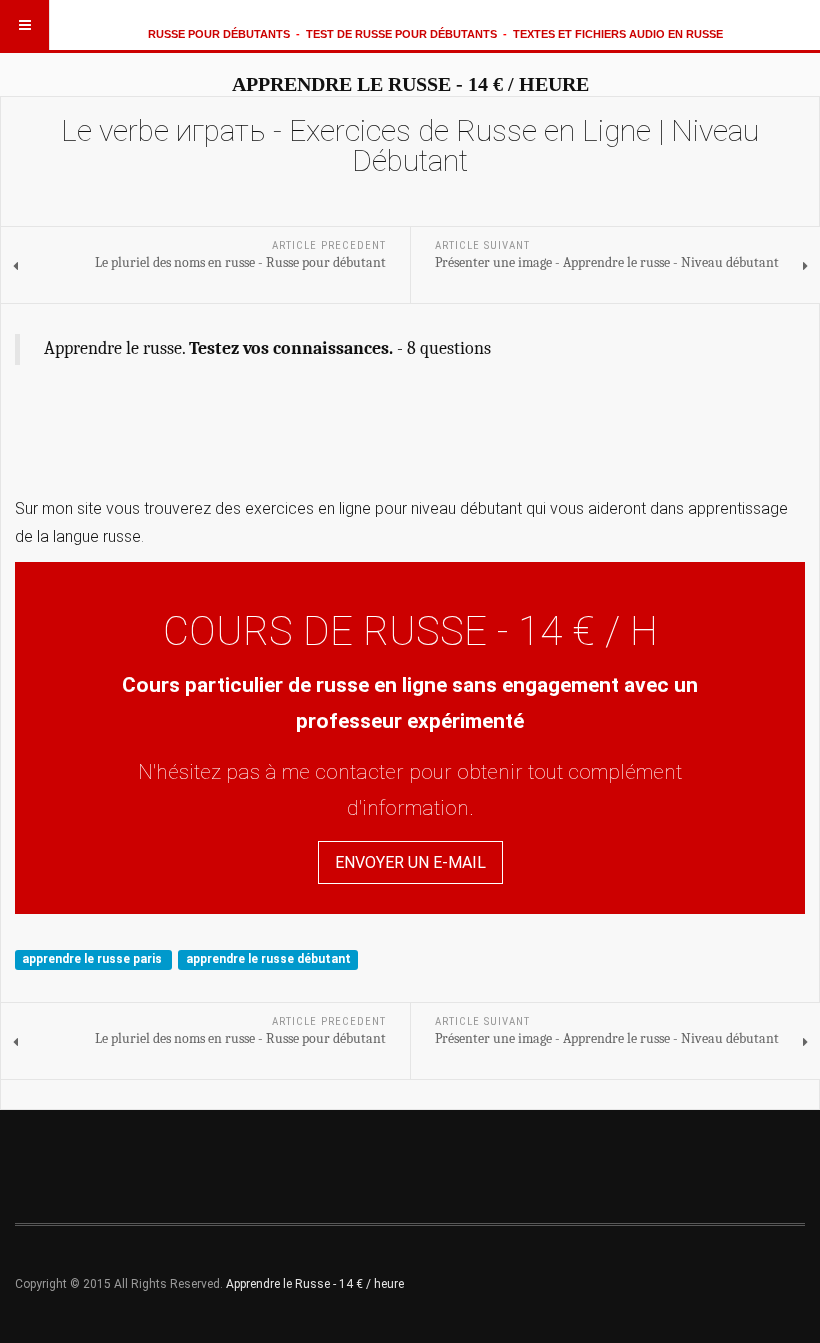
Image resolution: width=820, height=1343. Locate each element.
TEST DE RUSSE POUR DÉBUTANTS (401, 34)
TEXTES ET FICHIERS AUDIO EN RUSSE (618, 34)
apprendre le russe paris (93, 959)
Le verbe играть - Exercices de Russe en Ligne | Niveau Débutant (410, 145)
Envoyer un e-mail (410, 862)
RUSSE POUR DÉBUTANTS (219, 34)
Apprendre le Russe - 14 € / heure (315, 1284)
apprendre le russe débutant (268, 959)
